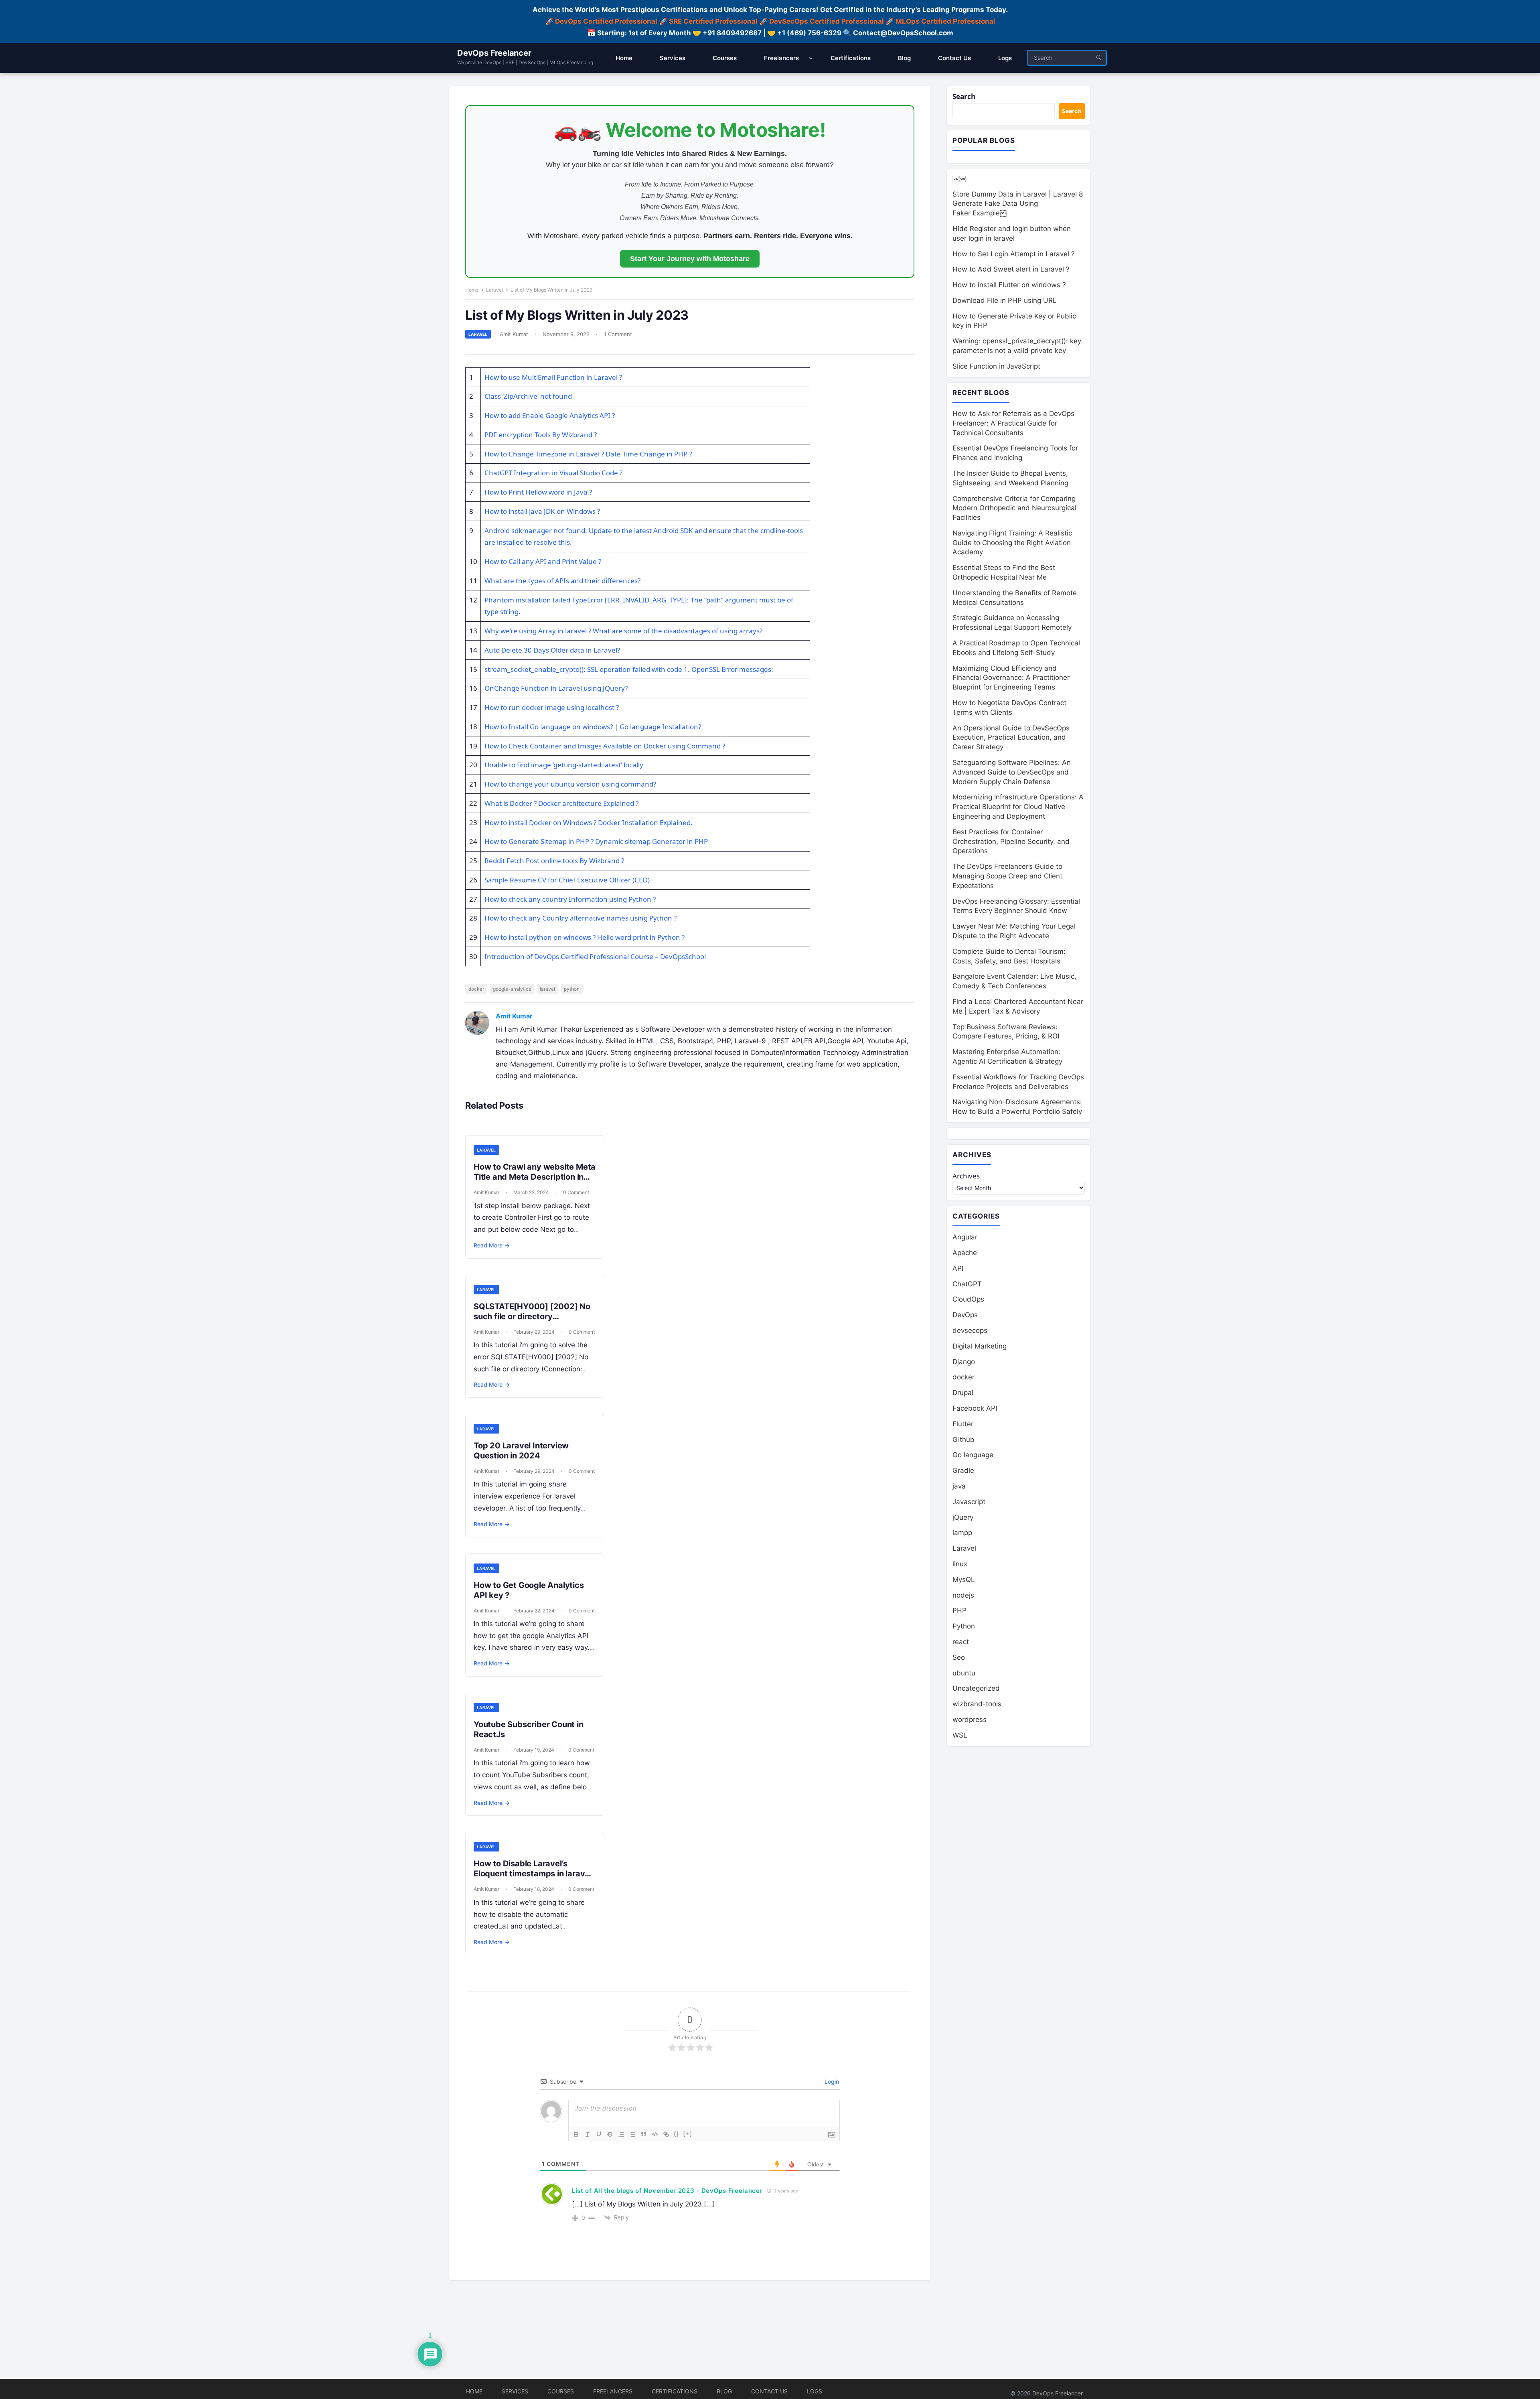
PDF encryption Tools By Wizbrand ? (541, 435)
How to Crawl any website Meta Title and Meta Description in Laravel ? (535, 1177)
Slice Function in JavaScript (996, 366)
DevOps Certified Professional (606, 21)
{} (677, 2134)
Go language (973, 1455)
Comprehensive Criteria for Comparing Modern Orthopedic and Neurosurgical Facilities (1014, 508)
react (961, 1642)
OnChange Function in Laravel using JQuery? (556, 688)
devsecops (970, 1330)
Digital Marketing (980, 1346)
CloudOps (968, 1299)
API (958, 1268)
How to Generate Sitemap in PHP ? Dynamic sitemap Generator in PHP (596, 841)
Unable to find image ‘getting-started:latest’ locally (564, 765)
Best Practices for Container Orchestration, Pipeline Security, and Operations (1011, 842)
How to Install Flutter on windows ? (1009, 285)
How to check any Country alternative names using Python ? (581, 918)
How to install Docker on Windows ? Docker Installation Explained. (589, 822)
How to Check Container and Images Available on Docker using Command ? (605, 746)
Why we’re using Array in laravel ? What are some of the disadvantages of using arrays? (623, 631)
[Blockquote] (644, 2134)
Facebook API (975, 1408)
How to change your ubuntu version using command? (570, 784)
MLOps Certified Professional (945, 21)
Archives (966, 1176)
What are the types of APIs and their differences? (562, 581)
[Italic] (588, 2134)
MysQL (964, 1580)
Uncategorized (976, 1688)
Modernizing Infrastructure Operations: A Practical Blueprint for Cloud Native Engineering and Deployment (1018, 807)
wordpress (970, 1720)
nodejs (963, 1595)
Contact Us (769, 2391)
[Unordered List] (632, 2134)
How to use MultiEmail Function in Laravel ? (553, 377)
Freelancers (613, 2391)
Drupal (963, 1393)
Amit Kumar (514, 334)
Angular (965, 1237)
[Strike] (610, 2134)
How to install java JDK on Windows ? (542, 511)
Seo (959, 1657)
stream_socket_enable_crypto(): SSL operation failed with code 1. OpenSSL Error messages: (629, 669)
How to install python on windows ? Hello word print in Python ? (585, 937)
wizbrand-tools (977, 1704)
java (959, 1486)
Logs (815, 2391)
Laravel (494, 290)
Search (964, 96)
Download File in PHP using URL (1005, 300)
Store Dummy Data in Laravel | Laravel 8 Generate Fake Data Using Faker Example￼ (1018, 204)
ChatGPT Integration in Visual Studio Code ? (553, 473)
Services (515, 2391)
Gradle (963, 1470)
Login (831, 2082)
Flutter (963, 1424)
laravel (547, 989)
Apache (965, 1253)
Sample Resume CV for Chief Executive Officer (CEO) (567, 880)
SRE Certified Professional (713, 21)
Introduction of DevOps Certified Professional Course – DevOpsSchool (595, 956)
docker (476, 989)
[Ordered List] (621, 2134)
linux (960, 1564)
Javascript (969, 1502)
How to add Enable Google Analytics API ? (550, 415)
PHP (959, 1610)
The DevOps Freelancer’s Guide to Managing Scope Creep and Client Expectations (1007, 876)
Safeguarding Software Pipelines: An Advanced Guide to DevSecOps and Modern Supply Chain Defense (1012, 772)
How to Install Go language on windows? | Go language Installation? (593, 727)
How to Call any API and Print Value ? (543, 561)
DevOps (965, 1315)
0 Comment (576, 1192)
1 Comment (618, 334)
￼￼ (959, 178)
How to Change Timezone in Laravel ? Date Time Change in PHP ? (588, 454)
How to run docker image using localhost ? (552, 707)
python (572, 989)
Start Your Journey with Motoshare (690, 259)
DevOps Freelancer (494, 53)
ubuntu (964, 1673)
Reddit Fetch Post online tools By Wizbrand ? (554, 861)
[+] (688, 2134)
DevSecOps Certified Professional (827, 21)
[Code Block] (655, 2134)
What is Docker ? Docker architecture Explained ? (561, 803)
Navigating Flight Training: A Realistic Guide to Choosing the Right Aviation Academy (1012, 543)
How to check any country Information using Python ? (570, 899)
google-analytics (512, 989)
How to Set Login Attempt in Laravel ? (1014, 254)
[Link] (666, 2134)
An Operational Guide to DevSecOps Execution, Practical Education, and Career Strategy (1011, 738)
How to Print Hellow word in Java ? (538, 492)
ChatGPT (967, 1284)
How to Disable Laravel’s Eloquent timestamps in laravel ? (533, 1874)
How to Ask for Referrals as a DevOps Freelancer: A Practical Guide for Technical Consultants (1013, 423)
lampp (962, 1533)
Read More (492, 1245)
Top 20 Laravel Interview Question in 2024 (521, 1451)
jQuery (963, 1517)
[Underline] (599, 2134)
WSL (960, 1735)
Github (964, 1440)
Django (964, 1362)
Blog (724, 2391)
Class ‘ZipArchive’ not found (528, 396)
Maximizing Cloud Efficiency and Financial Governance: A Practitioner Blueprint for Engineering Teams (1011, 678)
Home (472, 290)
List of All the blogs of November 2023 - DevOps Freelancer (667, 2191)
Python (964, 1626)
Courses (561, 2391)
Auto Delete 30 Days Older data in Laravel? (552, 650)
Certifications (675, 2391)
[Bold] (576, 2134)
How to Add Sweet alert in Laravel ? (1011, 269)
